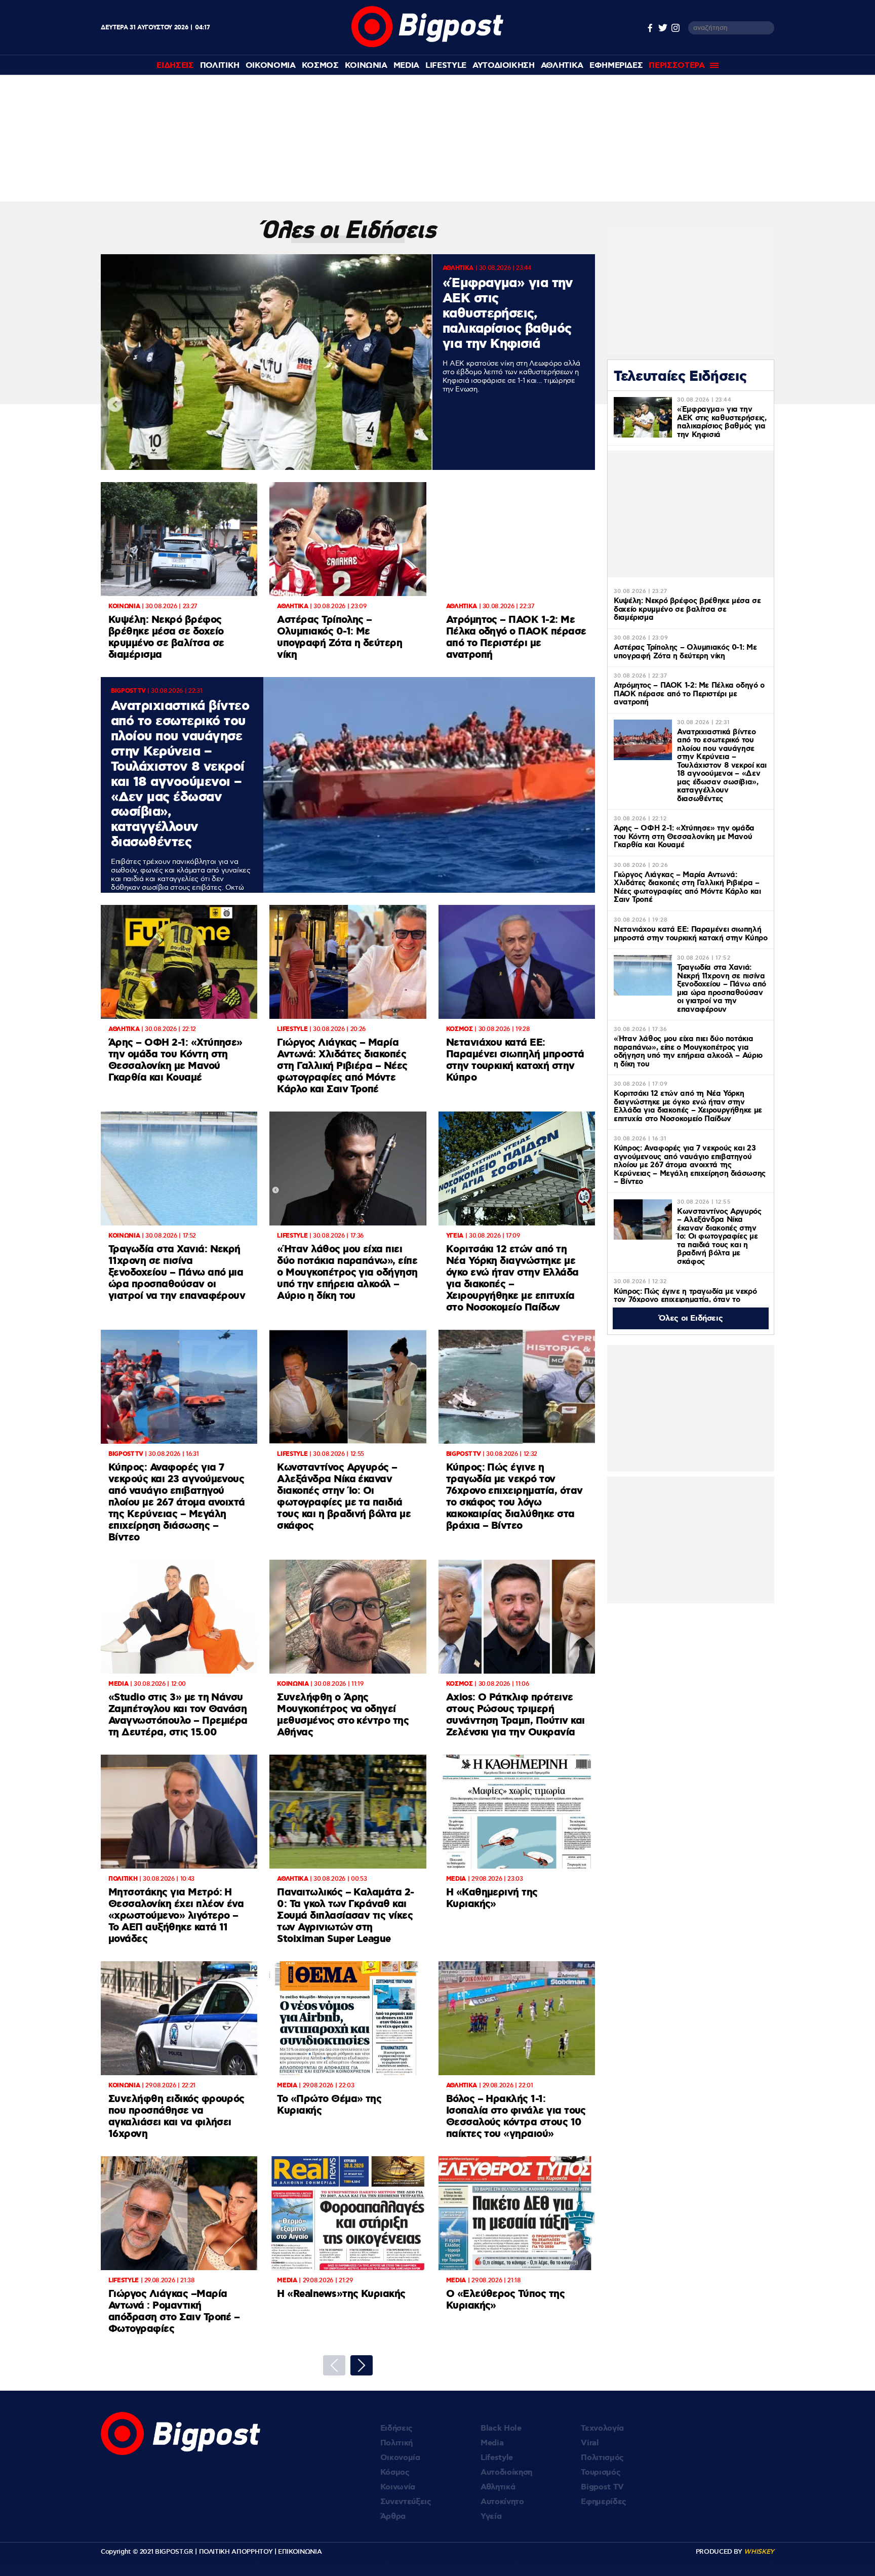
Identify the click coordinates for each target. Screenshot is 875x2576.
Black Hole (501, 2428)
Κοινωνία (398, 2487)
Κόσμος (395, 2472)
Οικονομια (271, 66)
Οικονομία (400, 2458)
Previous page (334, 2365)
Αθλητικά (498, 2487)
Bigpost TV (602, 2487)
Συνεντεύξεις (406, 2502)
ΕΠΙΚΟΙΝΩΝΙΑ (300, 2552)
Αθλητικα (562, 66)
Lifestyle (446, 66)
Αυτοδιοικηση (504, 66)
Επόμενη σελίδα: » (362, 2365)
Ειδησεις (175, 66)
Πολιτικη (220, 66)
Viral (590, 2443)
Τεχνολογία (602, 2428)
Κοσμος (320, 66)
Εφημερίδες (604, 2502)
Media (406, 66)
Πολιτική (396, 2443)
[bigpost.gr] (427, 45)
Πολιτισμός (602, 2458)
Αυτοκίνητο (502, 2502)
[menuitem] (175, 66)
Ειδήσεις (396, 2428)
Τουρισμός (601, 2472)
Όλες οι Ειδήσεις (691, 1318)
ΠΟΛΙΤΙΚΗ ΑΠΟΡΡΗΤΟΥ (236, 2552)
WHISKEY (759, 2552)
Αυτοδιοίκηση (506, 2472)
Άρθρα (393, 2516)
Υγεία (491, 2516)
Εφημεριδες (616, 66)
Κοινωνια (366, 66)
